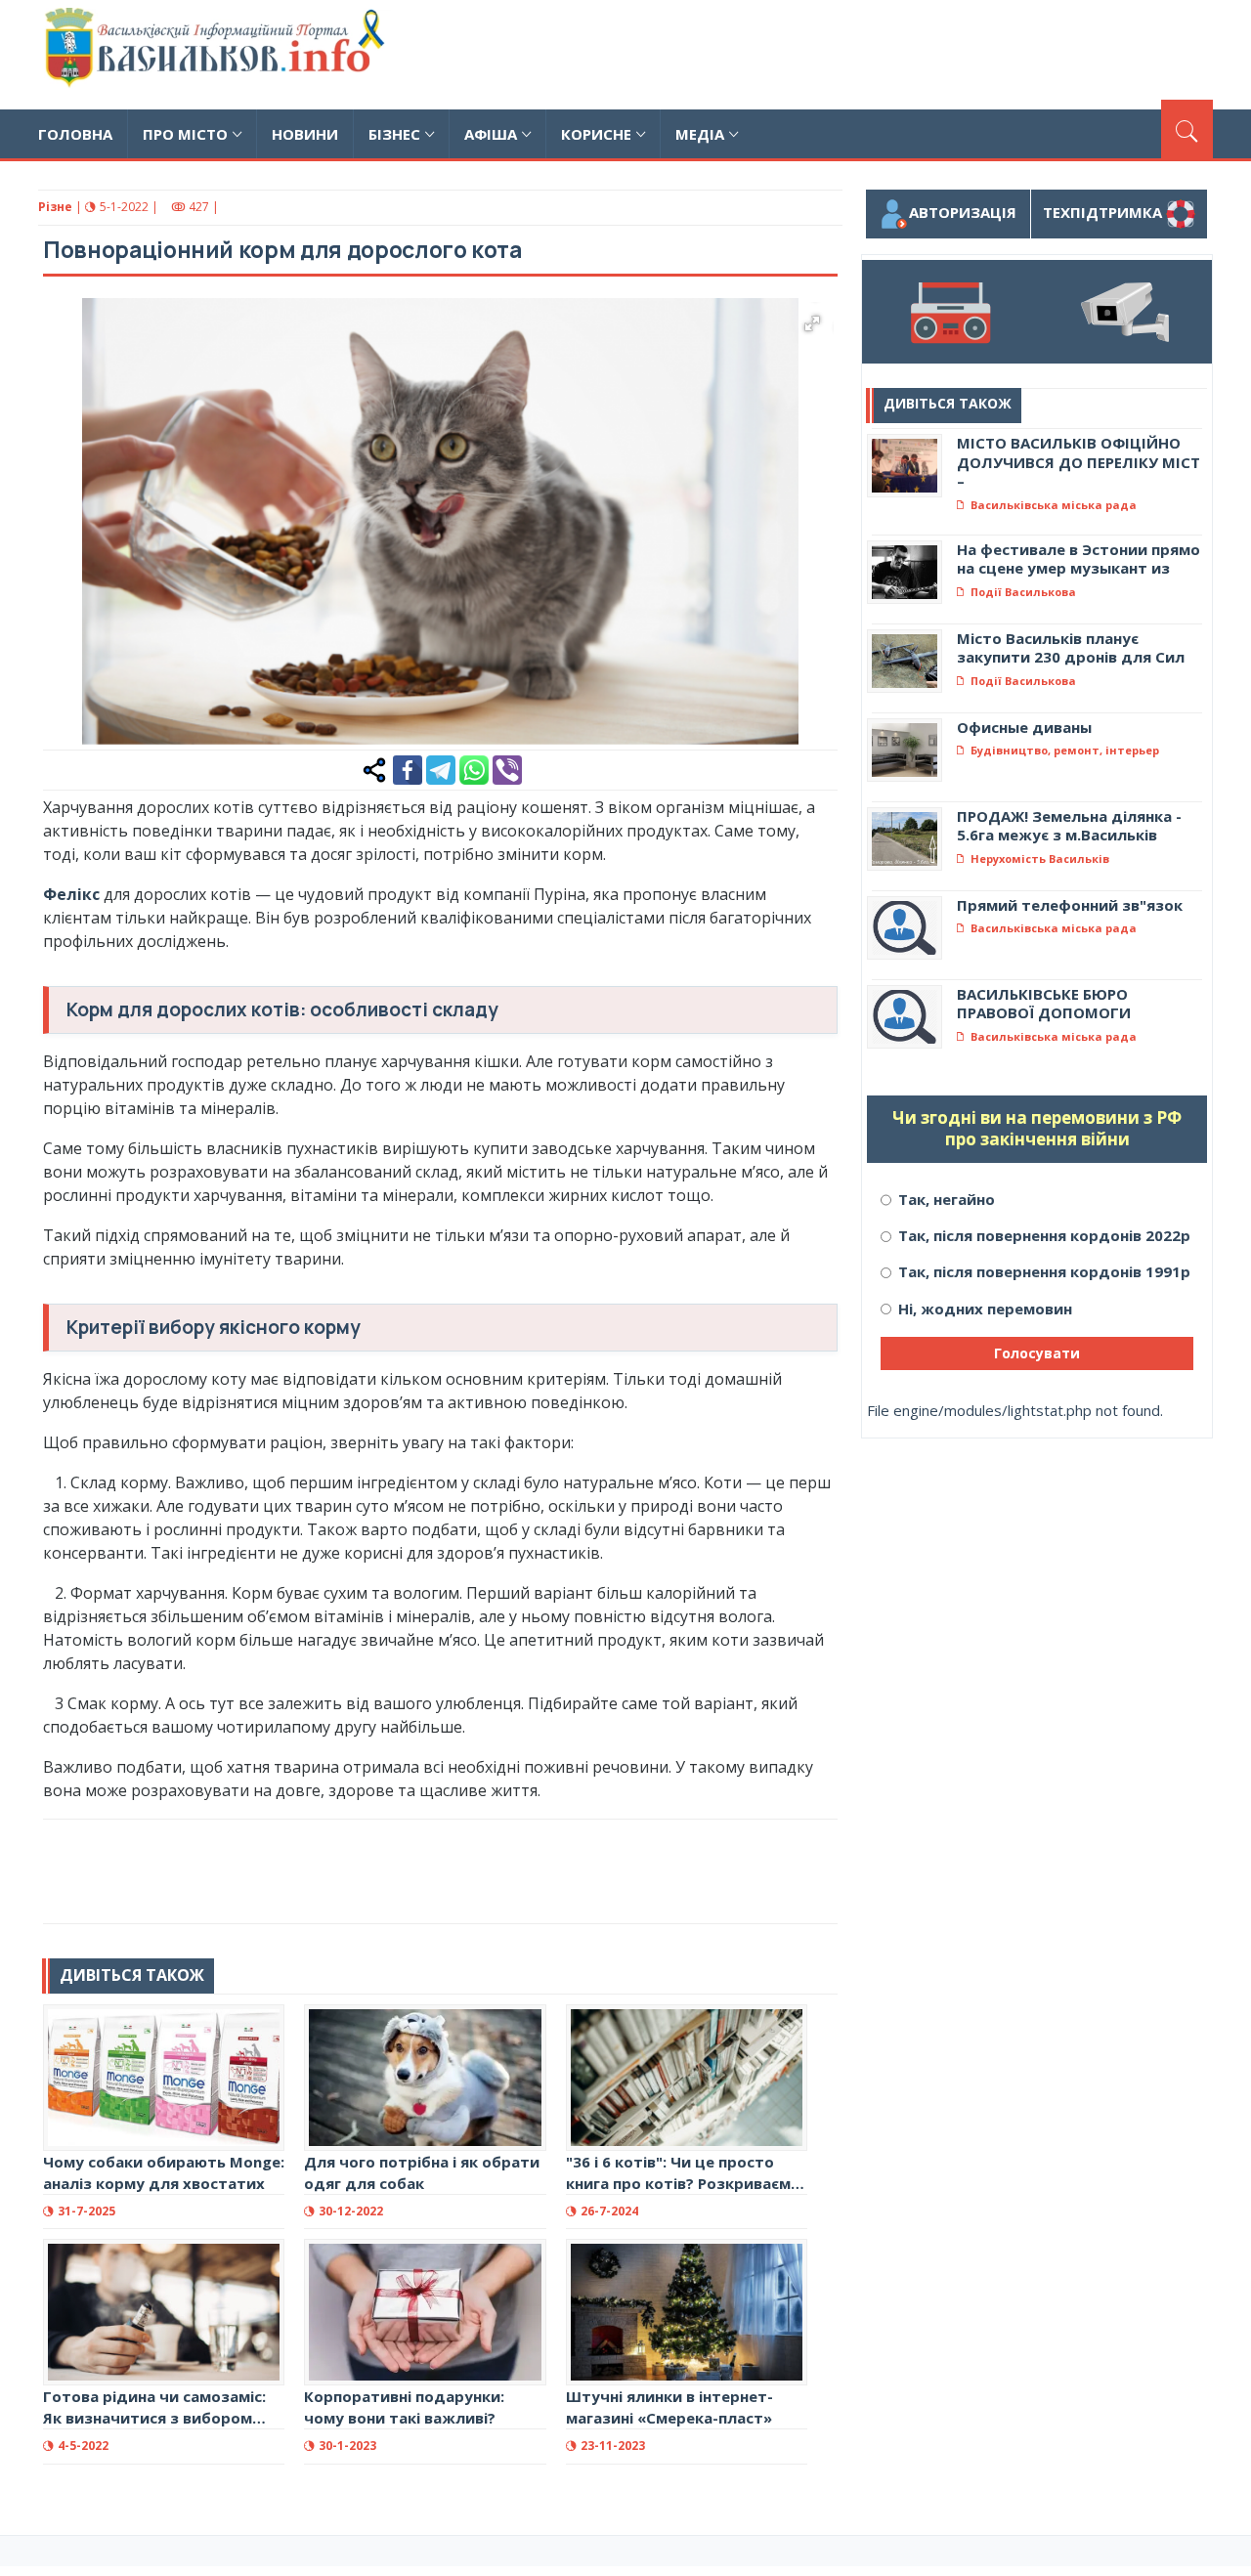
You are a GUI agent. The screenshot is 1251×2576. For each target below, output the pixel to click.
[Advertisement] (857, 52)
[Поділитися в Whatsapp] (474, 768)
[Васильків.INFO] (218, 55)
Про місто (185, 134)
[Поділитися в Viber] (507, 768)
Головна (75, 134)
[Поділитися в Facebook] (408, 768)
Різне (55, 207)
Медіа (700, 134)
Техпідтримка (1104, 212)
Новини (305, 134)
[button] (812, 323)
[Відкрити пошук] (1187, 129)
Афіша (491, 134)
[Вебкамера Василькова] (1124, 312)
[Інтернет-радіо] (949, 312)
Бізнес (394, 134)
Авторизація (963, 212)
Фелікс (71, 894)
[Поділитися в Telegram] (441, 768)
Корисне (596, 134)
